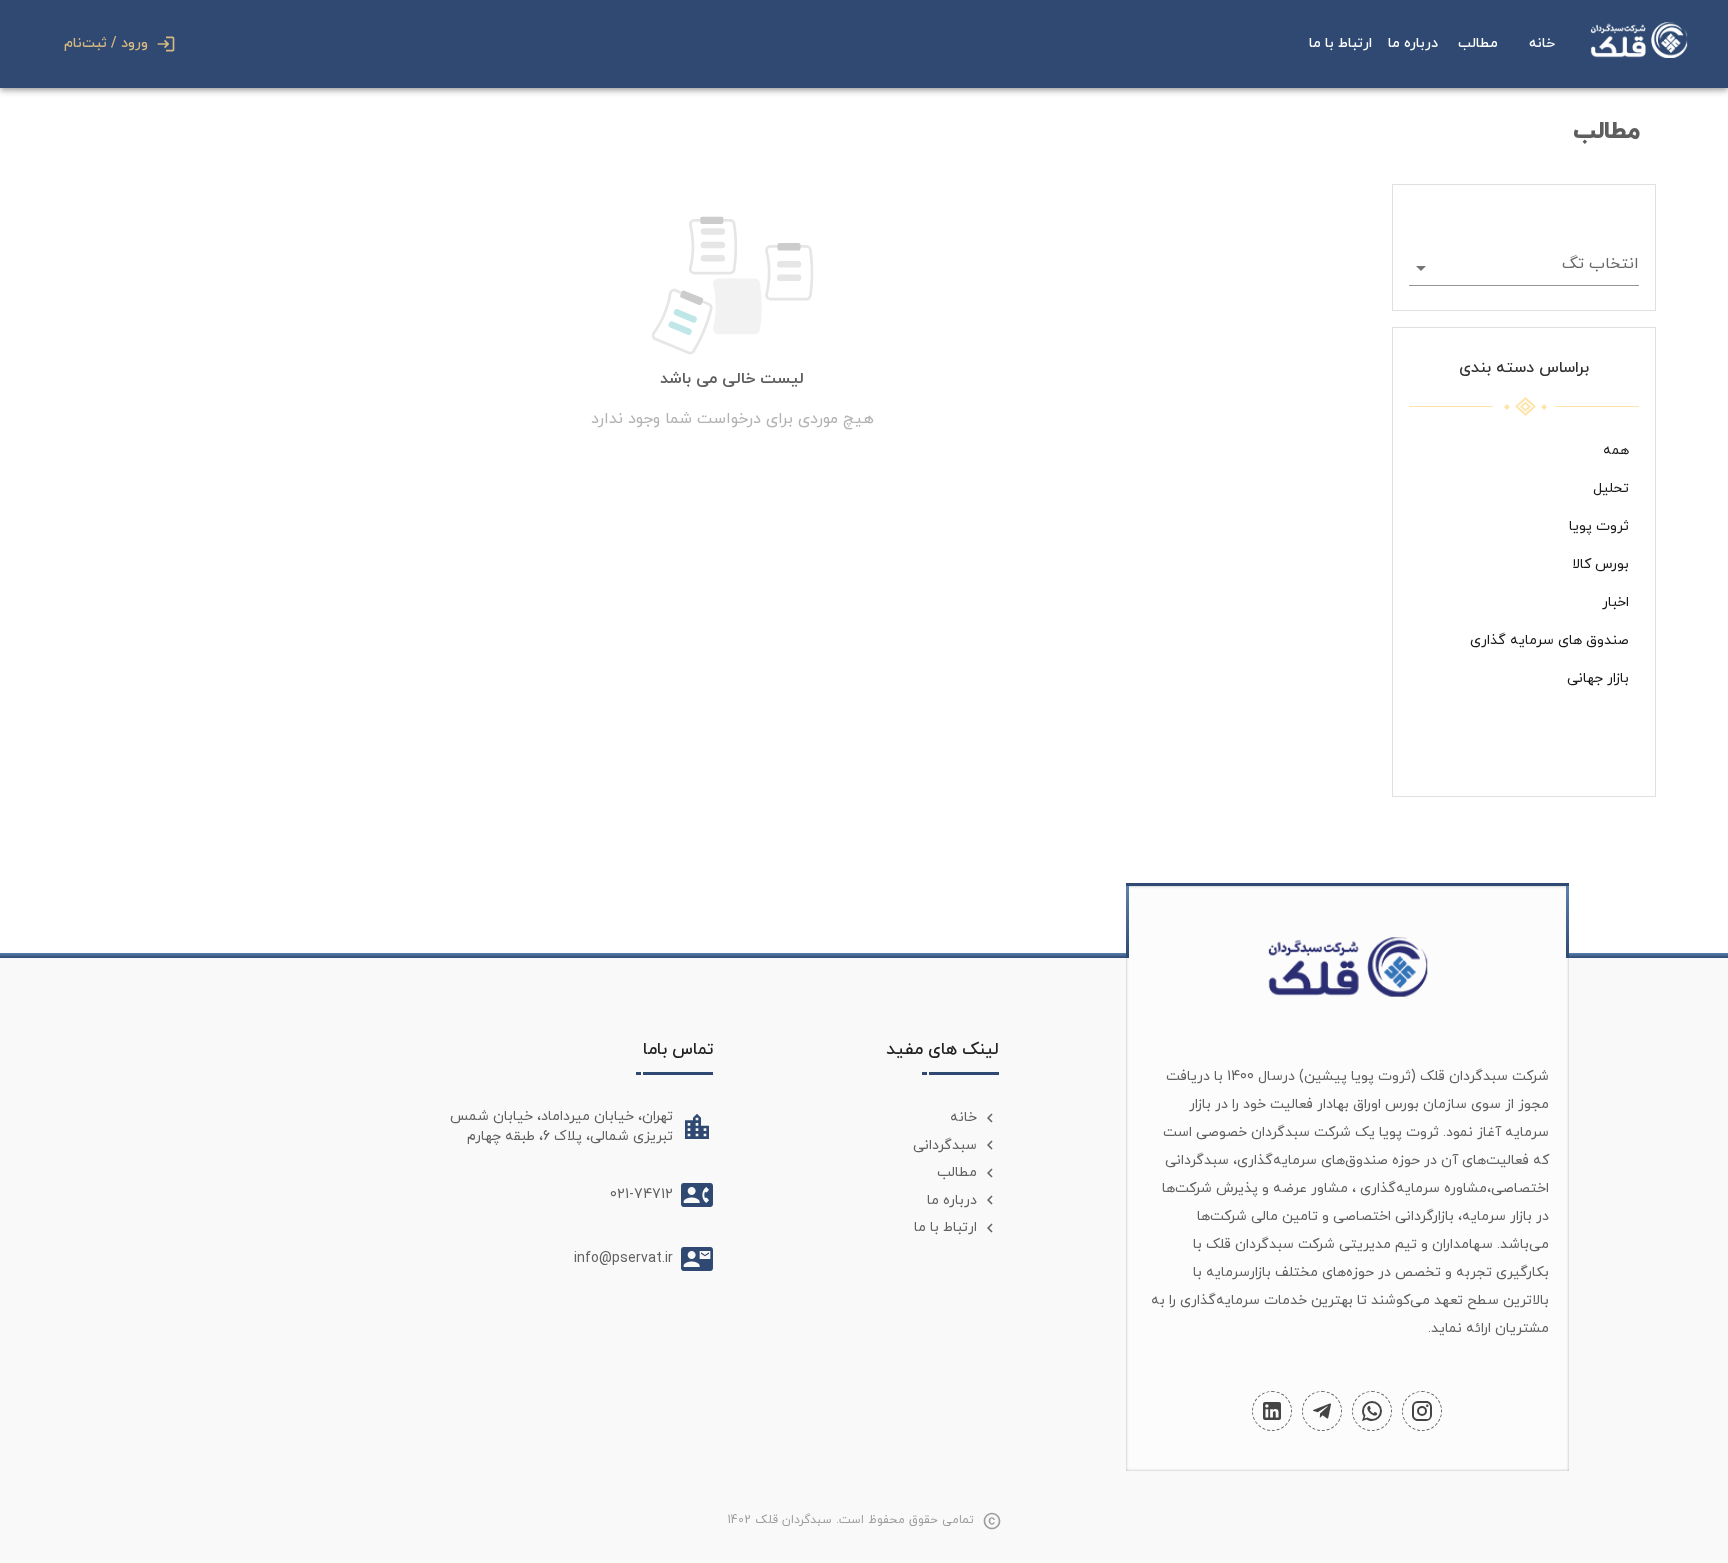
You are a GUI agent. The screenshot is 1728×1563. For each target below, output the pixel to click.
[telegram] (1322, 1411)
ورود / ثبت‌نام (106, 43)
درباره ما (1413, 43)
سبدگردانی (945, 1145)
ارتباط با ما (1340, 43)
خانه (1542, 43)
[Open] (1421, 268)
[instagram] (1422, 1411)
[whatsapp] (1372, 1411)
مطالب (1478, 43)
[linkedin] (1272, 1411)
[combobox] (1539, 267)
